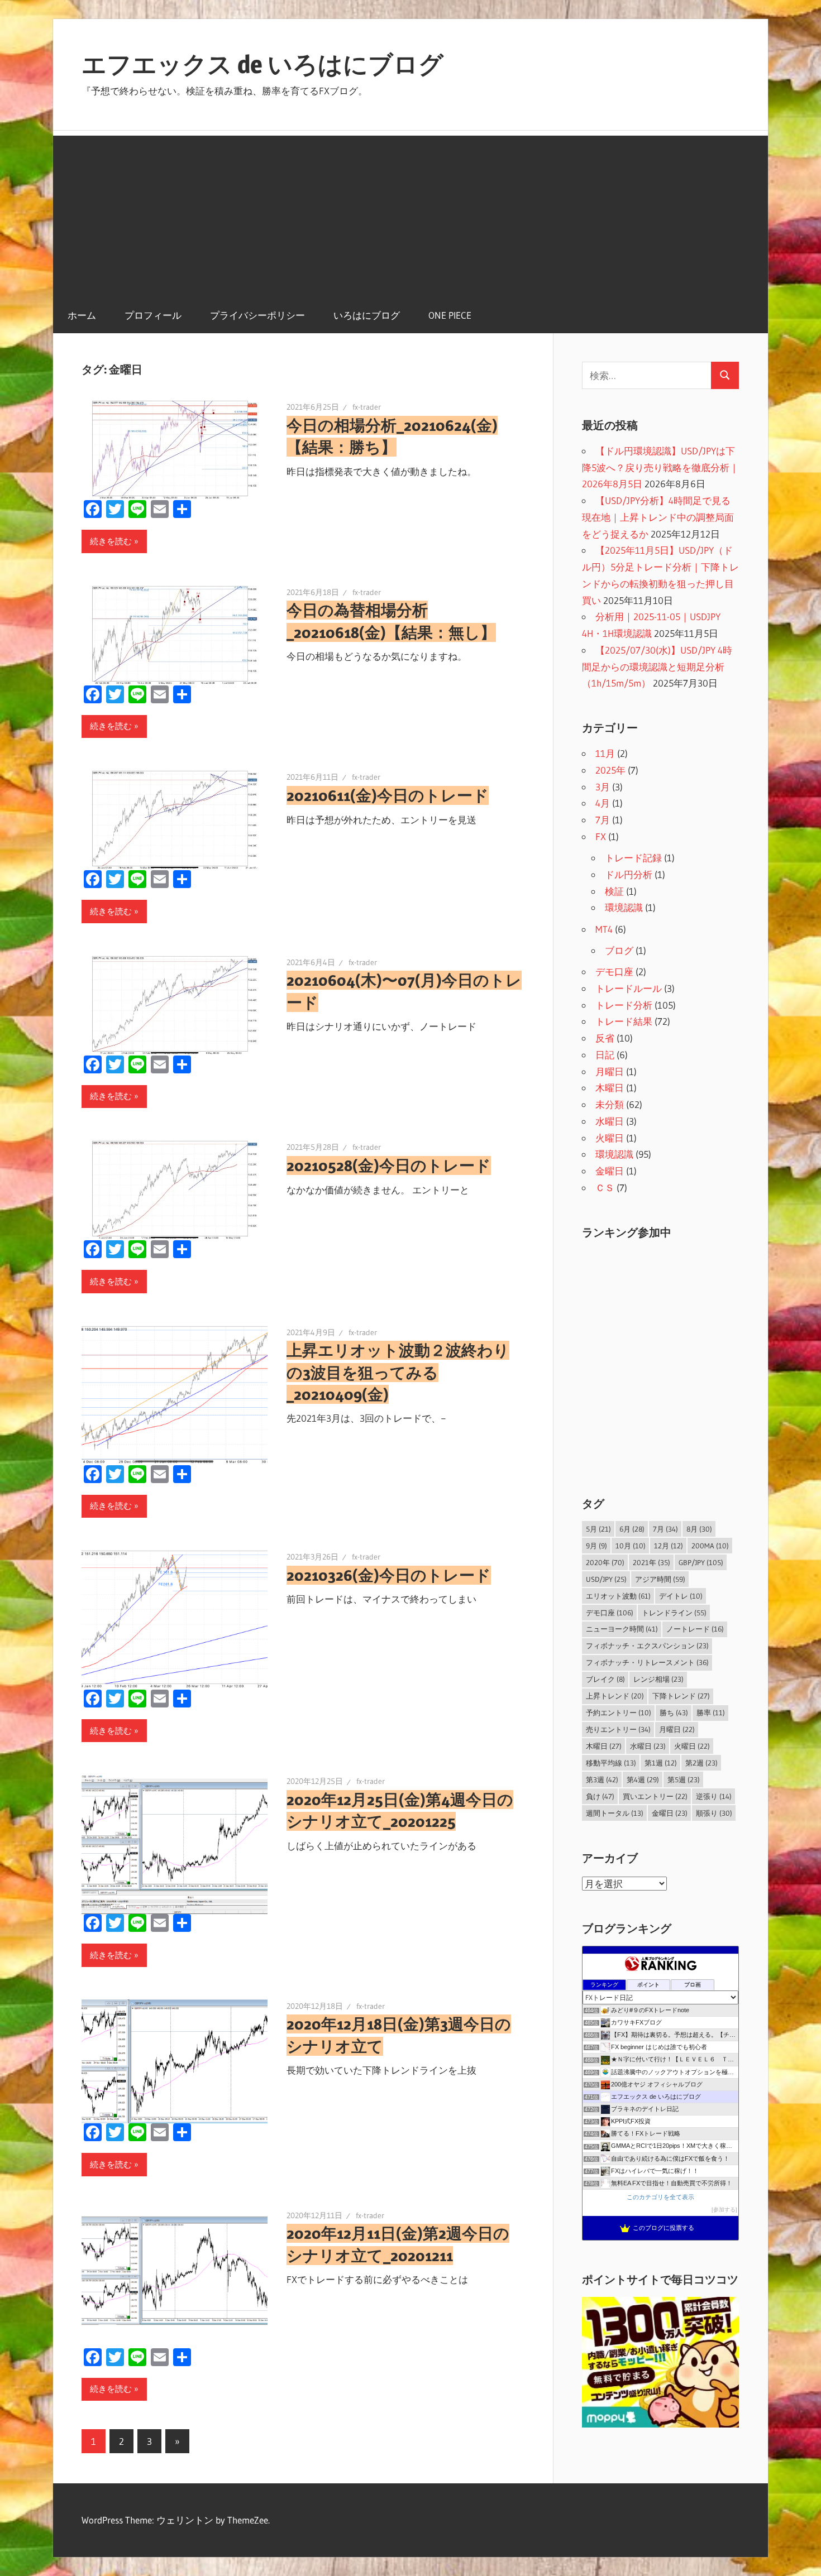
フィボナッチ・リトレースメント (647, 1662)
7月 (603, 820)
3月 (603, 787)
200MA (710, 1546)
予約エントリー (619, 1712)
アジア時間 (660, 1579)
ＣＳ (605, 1188)
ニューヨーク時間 (622, 1629)
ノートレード (695, 1629)
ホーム (82, 315)
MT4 (604, 929)
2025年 (610, 770)
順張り (714, 1813)
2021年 (651, 1562)
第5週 (684, 1779)
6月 (632, 1529)
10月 (631, 1546)
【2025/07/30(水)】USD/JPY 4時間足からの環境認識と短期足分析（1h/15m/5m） (657, 667)
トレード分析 (624, 1005)
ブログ (619, 950)
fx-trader (367, 407)
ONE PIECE (450, 315)
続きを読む (111, 541)
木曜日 (610, 1088)
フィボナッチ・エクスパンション (647, 1646)
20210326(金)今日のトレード (389, 1575)
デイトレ (681, 1596)
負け (600, 1796)
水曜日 (610, 1121)
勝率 (711, 1712)
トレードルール (629, 988)
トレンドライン (674, 1613)
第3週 (602, 1779)
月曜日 (610, 1071)
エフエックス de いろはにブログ (262, 64)
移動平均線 (611, 1763)
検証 (614, 891)
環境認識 (624, 907)
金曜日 (610, 1171)
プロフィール (153, 315)
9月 (596, 1546)
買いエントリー (655, 1796)
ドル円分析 (629, 874)
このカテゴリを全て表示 (660, 2197)
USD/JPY (606, 1579)
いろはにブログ (367, 315)
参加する (724, 2210)
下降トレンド (681, 1696)
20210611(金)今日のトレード (388, 795)
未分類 (610, 1104)
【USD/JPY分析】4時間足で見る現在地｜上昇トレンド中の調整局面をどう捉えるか (658, 517)
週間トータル (615, 1813)
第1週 (661, 1763)
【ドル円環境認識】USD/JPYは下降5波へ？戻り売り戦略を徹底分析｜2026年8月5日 (660, 467)
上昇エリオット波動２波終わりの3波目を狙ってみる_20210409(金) (398, 1372)
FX (601, 836)
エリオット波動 (618, 1596)
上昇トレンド (615, 1696)
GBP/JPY (701, 1562)
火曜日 (610, 1138)
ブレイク (605, 1679)
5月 (598, 1529)
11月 (605, 753)
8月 (699, 1529)
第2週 (701, 1763)
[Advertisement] (410, 214)
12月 (669, 1546)
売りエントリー (618, 1729)
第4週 (643, 1779)
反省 (605, 1038)
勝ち (674, 1712)
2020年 (605, 1562)
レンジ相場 (658, 1679)
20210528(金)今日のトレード (389, 1165)
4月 (603, 803)
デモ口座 (614, 972)
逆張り (714, 1796)
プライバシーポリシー (257, 315)
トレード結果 (624, 1021)
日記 (605, 1055)
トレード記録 (633, 858)
